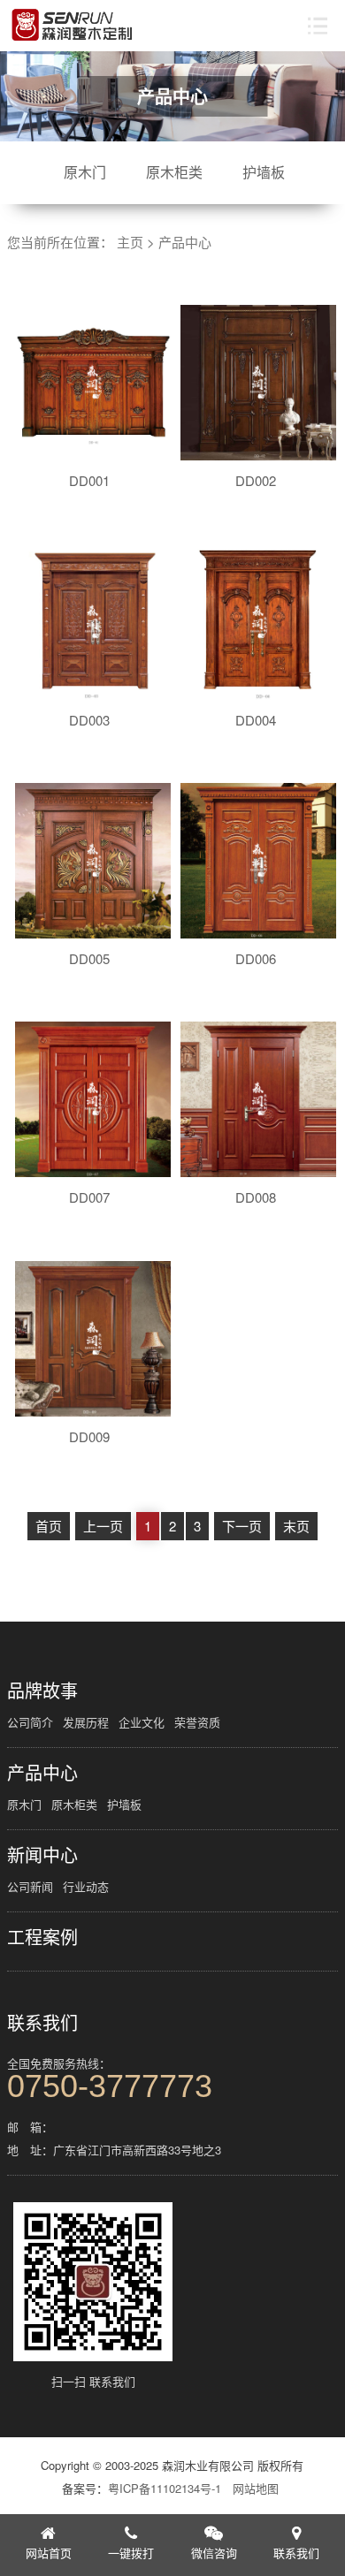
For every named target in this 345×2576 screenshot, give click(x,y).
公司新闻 (30, 1886)
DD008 (256, 1197)
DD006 (256, 958)
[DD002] (258, 383)
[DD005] (93, 861)
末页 (296, 1526)
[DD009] (93, 1339)
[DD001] (93, 383)
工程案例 (42, 1937)
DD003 (89, 720)
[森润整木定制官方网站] (73, 26)
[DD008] (258, 1099)
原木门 (85, 172)
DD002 (256, 480)
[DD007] (93, 1099)
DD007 (89, 1197)
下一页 (242, 1526)
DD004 (256, 720)
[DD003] (93, 622)
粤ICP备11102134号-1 (165, 2488)
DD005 (89, 958)
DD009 (89, 1436)
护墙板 (264, 172)
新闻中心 (42, 1855)
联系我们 (42, 2023)
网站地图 (256, 2488)
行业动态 (86, 1886)
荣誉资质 (197, 1722)
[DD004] (258, 622)
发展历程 (86, 1722)
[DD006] (258, 861)
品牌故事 (42, 1691)
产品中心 (185, 242)
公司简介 (30, 1722)
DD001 (89, 480)
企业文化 (142, 1722)
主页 (130, 242)
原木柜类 (174, 172)
